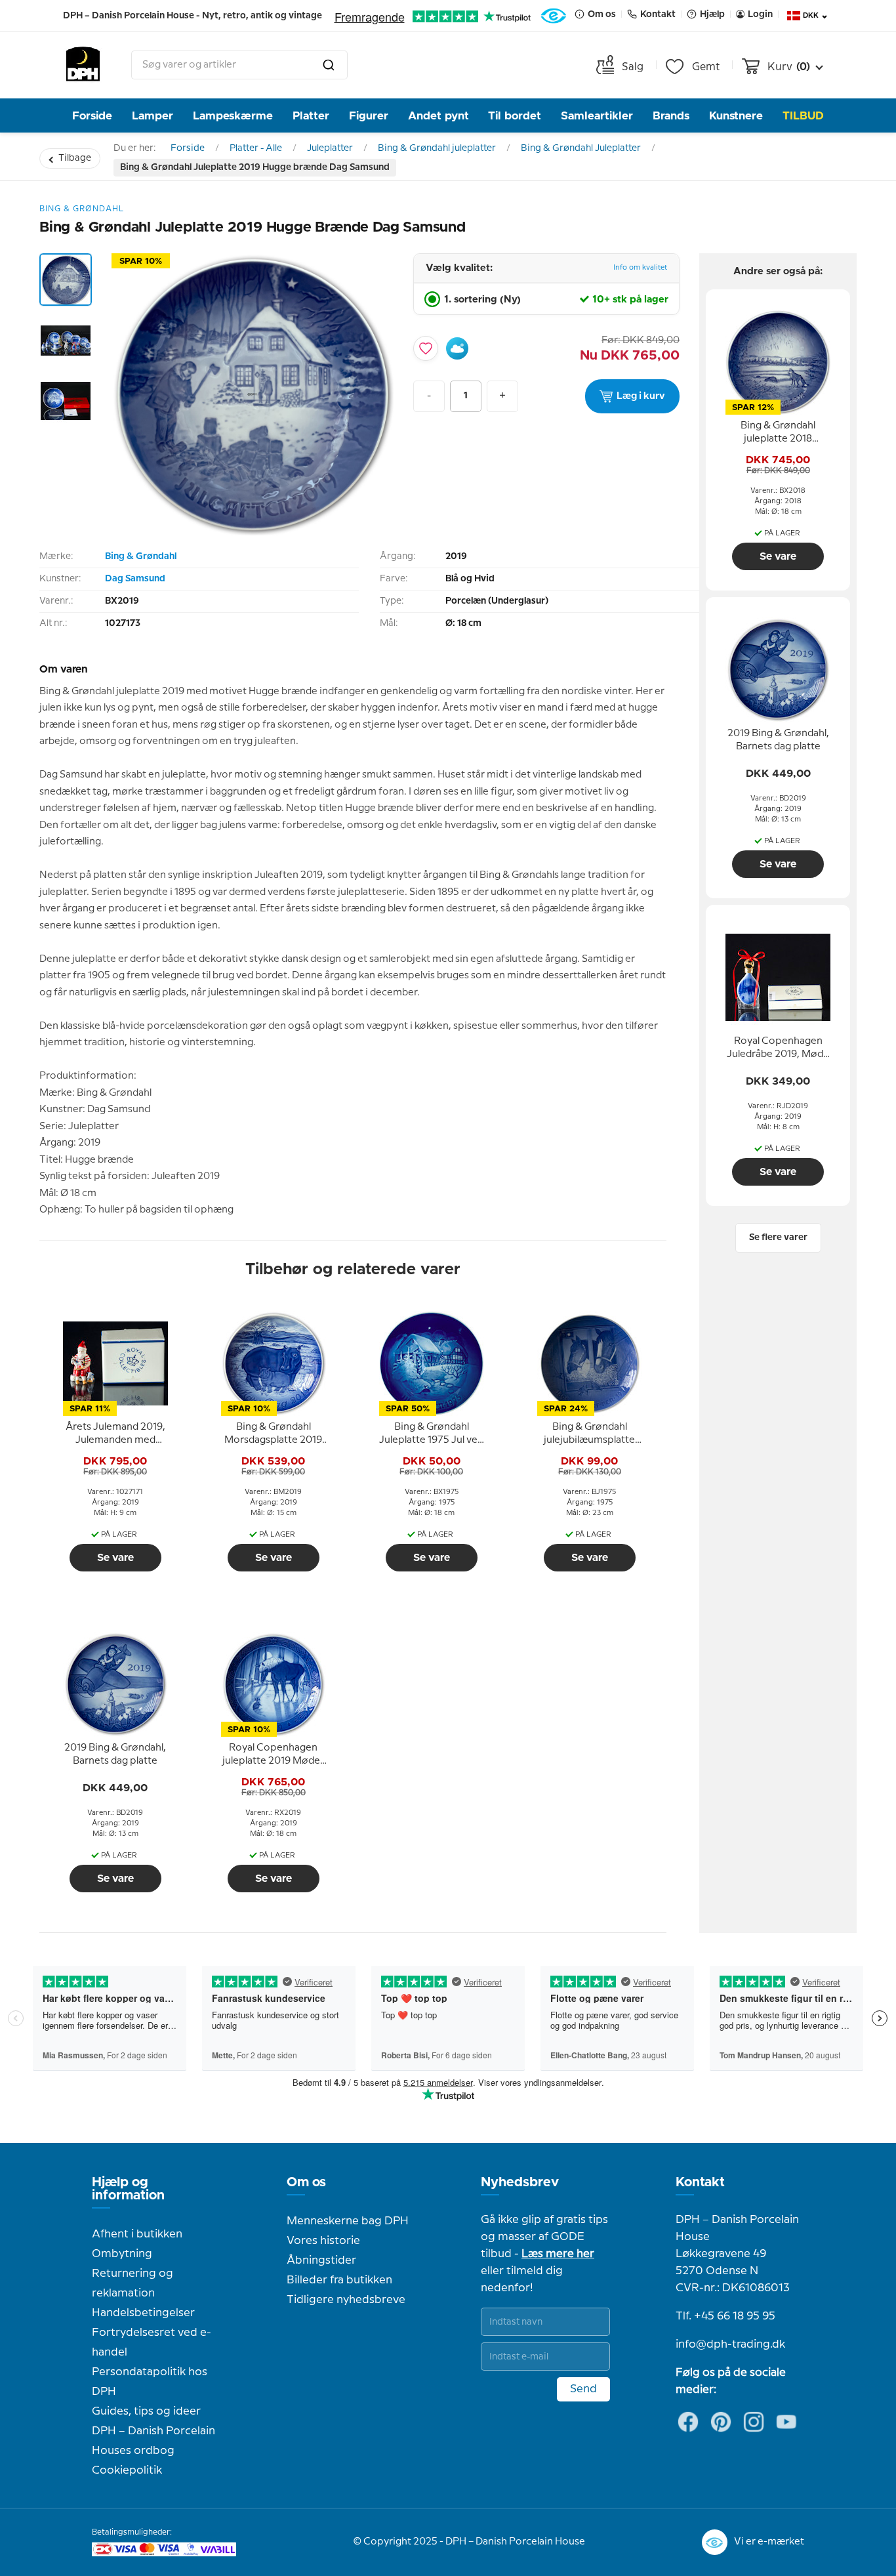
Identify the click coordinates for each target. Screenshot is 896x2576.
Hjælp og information (128, 2189)
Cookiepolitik (127, 2470)
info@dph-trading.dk (730, 2344)
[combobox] (239, 65)
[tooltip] (115, 1434)
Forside (92, 116)
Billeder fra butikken (339, 2280)
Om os (306, 2182)
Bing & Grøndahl (141, 556)
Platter (311, 116)
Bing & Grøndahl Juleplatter (581, 148)
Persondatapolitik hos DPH (150, 2382)
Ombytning (122, 2254)
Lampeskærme (233, 116)
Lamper (153, 116)
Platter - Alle (256, 148)
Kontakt (700, 2182)
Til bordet (515, 116)
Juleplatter (330, 148)
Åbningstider (321, 2260)
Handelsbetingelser (143, 2313)
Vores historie (323, 2241)
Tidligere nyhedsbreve (346, 2300)
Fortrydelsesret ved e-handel (152, 2342)
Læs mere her (558, 2254)
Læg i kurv (641, 396)
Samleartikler (597, 116)
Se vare (115, 1558)
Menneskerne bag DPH (348, 2221)
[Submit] (329, 65)
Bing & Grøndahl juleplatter (437, 148)
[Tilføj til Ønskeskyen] (457, 348)
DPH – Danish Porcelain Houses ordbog (153, 2441)
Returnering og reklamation (132, 2283)
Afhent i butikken (137, 2234)
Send (583, 2389)
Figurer (369, 116)
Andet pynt (438, 116)
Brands (671, 116)
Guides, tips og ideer (146, 2411)
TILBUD (803, 116)
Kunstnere (736, 116)
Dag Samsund (135, 579)
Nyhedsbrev (520, 2182)
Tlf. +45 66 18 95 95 (725, 2316)
